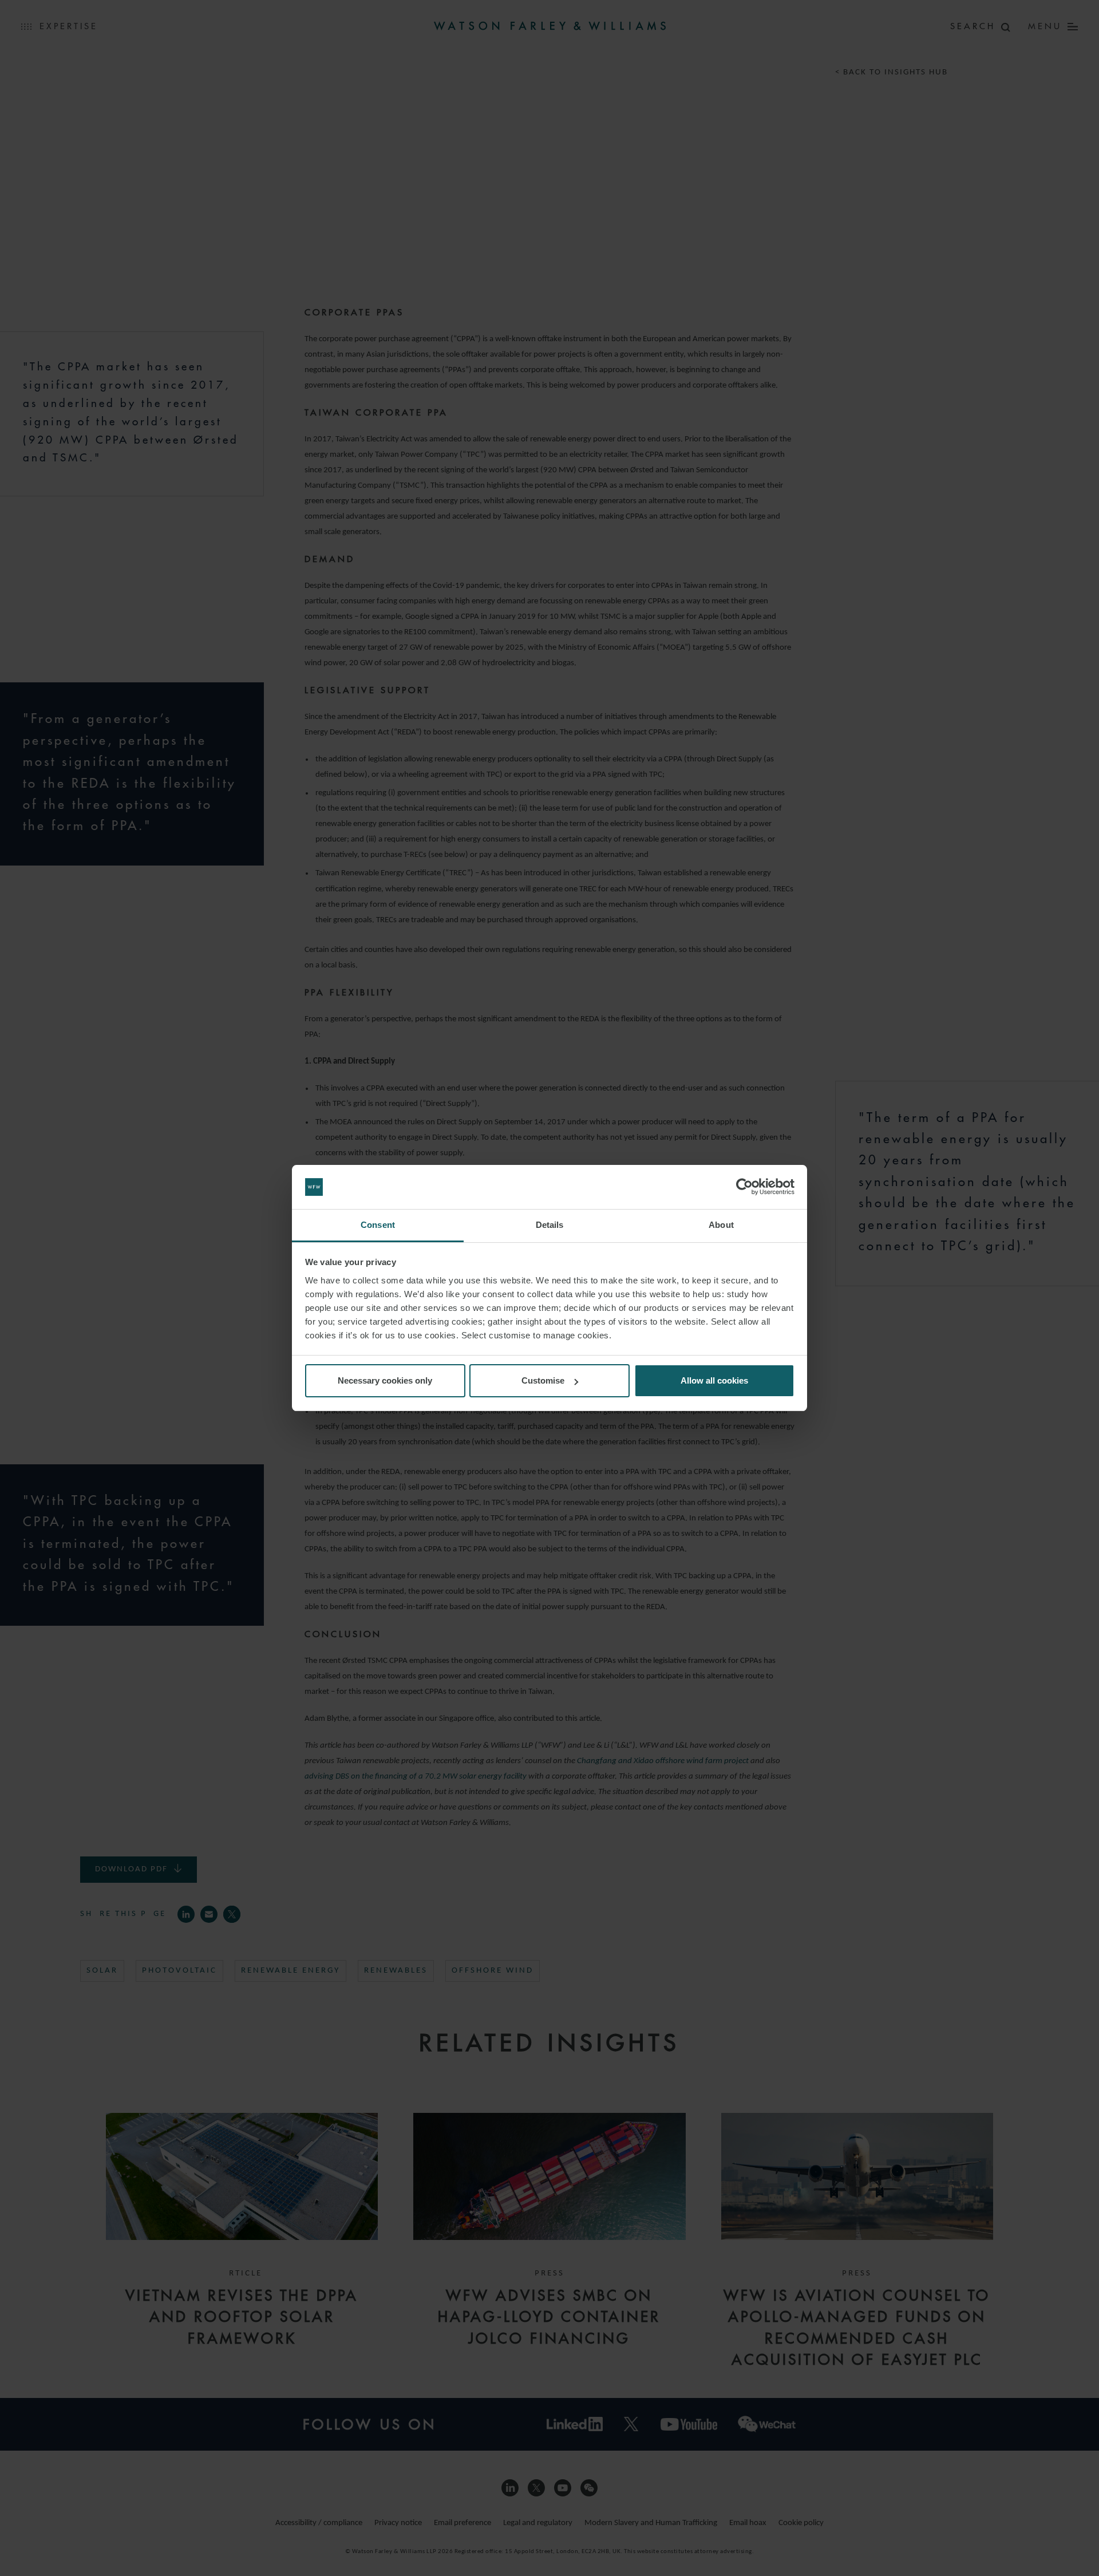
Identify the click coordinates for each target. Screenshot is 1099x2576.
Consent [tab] (378, 1225)
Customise (543, 1380)
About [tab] (721, 1225)
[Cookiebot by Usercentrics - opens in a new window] (744, 1187)
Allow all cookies (714, 1380)
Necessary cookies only (385, 1380)
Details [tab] (550, 1225)
